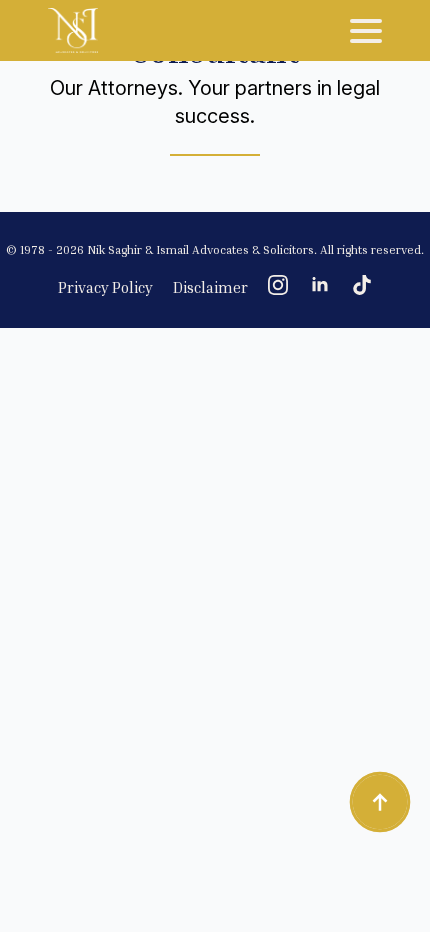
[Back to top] (380, 802)
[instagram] (278, 285)
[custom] (362, 285)
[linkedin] (320, 285)
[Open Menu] (366, 31)
